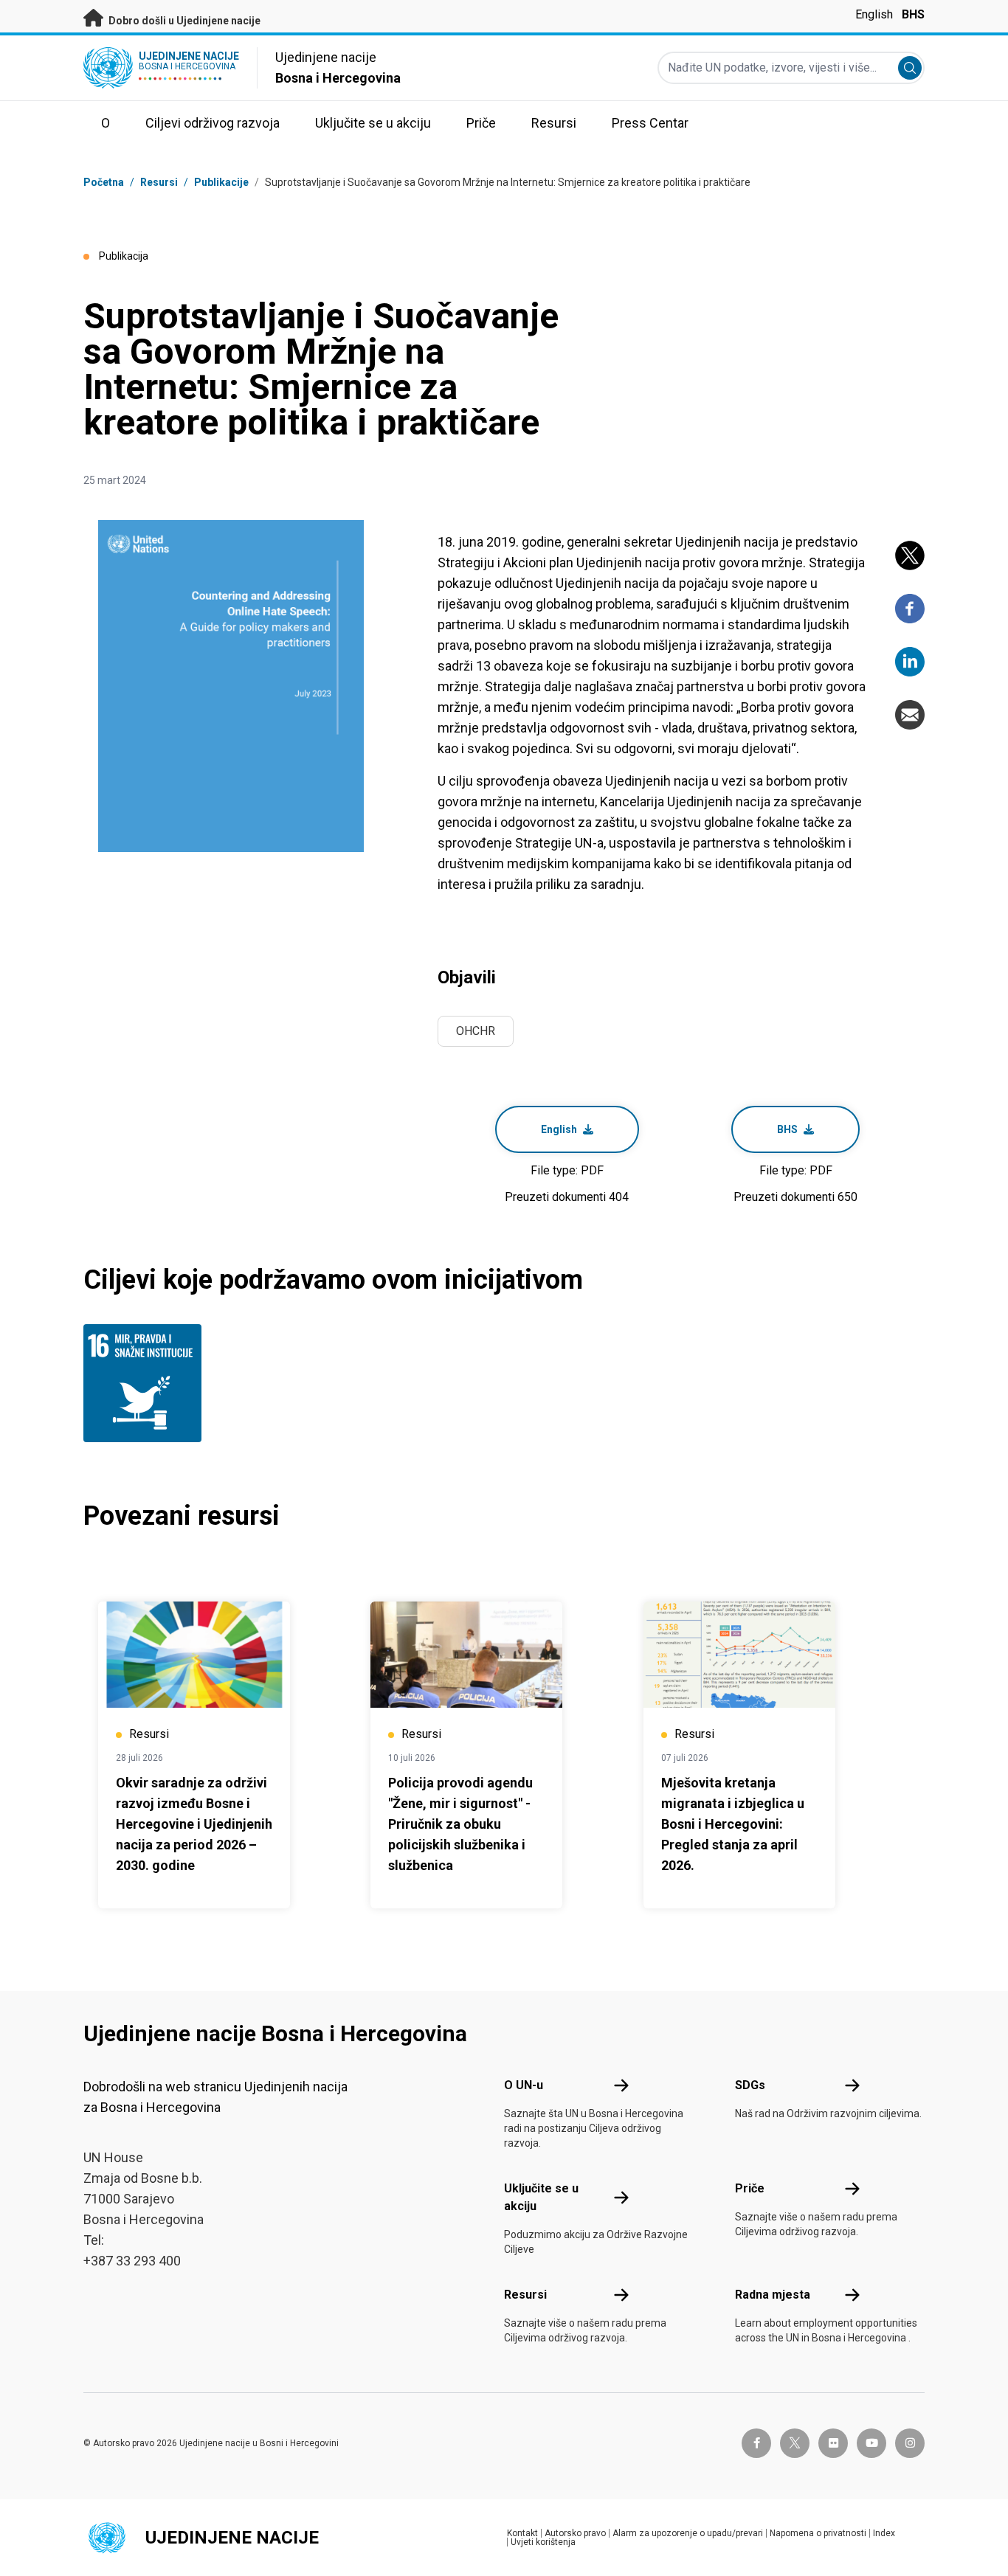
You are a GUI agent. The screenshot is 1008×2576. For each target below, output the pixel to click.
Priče (750, 2188)
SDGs (750, 2085)
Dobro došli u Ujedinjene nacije (183, 21)
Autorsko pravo (575, 2533)
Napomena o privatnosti (818, 2533)
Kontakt (522, 2533)
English (874, 14)
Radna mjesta (773, 2295)
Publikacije (221, 182)
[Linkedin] (910, 662)
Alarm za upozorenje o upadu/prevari (688, 2533)
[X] (910, 555)
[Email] (910, 715)
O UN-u (524, 2085)
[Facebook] (910, 609)
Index (884, 2533)
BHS (913, 14)
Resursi (525, 2295)
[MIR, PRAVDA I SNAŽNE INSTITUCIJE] (146, 1383)
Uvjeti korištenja (543, 2542)
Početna (104, 182)
